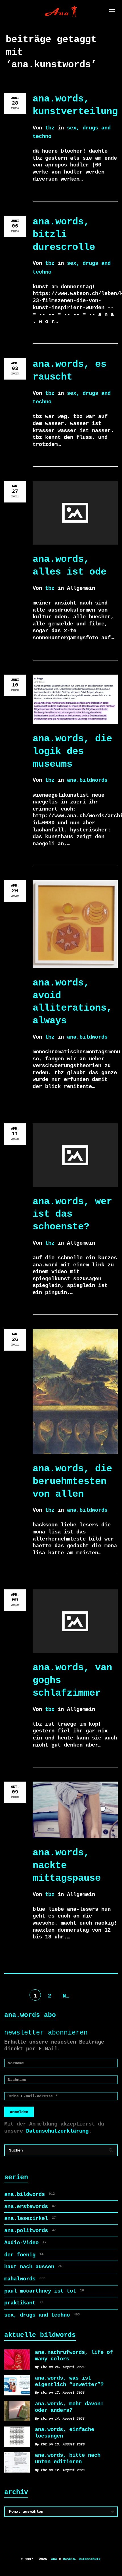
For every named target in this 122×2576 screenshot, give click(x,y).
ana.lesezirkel (30, 2218)
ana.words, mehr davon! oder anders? (69, 2407)
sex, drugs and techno (42, 2315)
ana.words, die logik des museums (72, 751)
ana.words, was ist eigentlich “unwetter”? (69, 2381)
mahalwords (25, 2279)
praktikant (24, 2303)
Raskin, (70, 2559)
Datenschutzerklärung (57, 2131)
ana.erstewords (30, 2207)
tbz (50, 128)
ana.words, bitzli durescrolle (64, 234)
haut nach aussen (33, 2267)
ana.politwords (30, 2231)
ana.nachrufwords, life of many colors (74, 2356)
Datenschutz (90, 2559)
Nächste (68, 1996)
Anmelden (19, 2112)
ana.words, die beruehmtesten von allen (72, 1481)
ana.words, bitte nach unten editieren (68, 2459)
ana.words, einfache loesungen (65, 2433)
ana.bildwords (87, 780)
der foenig (24, 2255)
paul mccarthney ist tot (44, 2291)
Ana (54, 2559)
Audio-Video (25, 2243)
